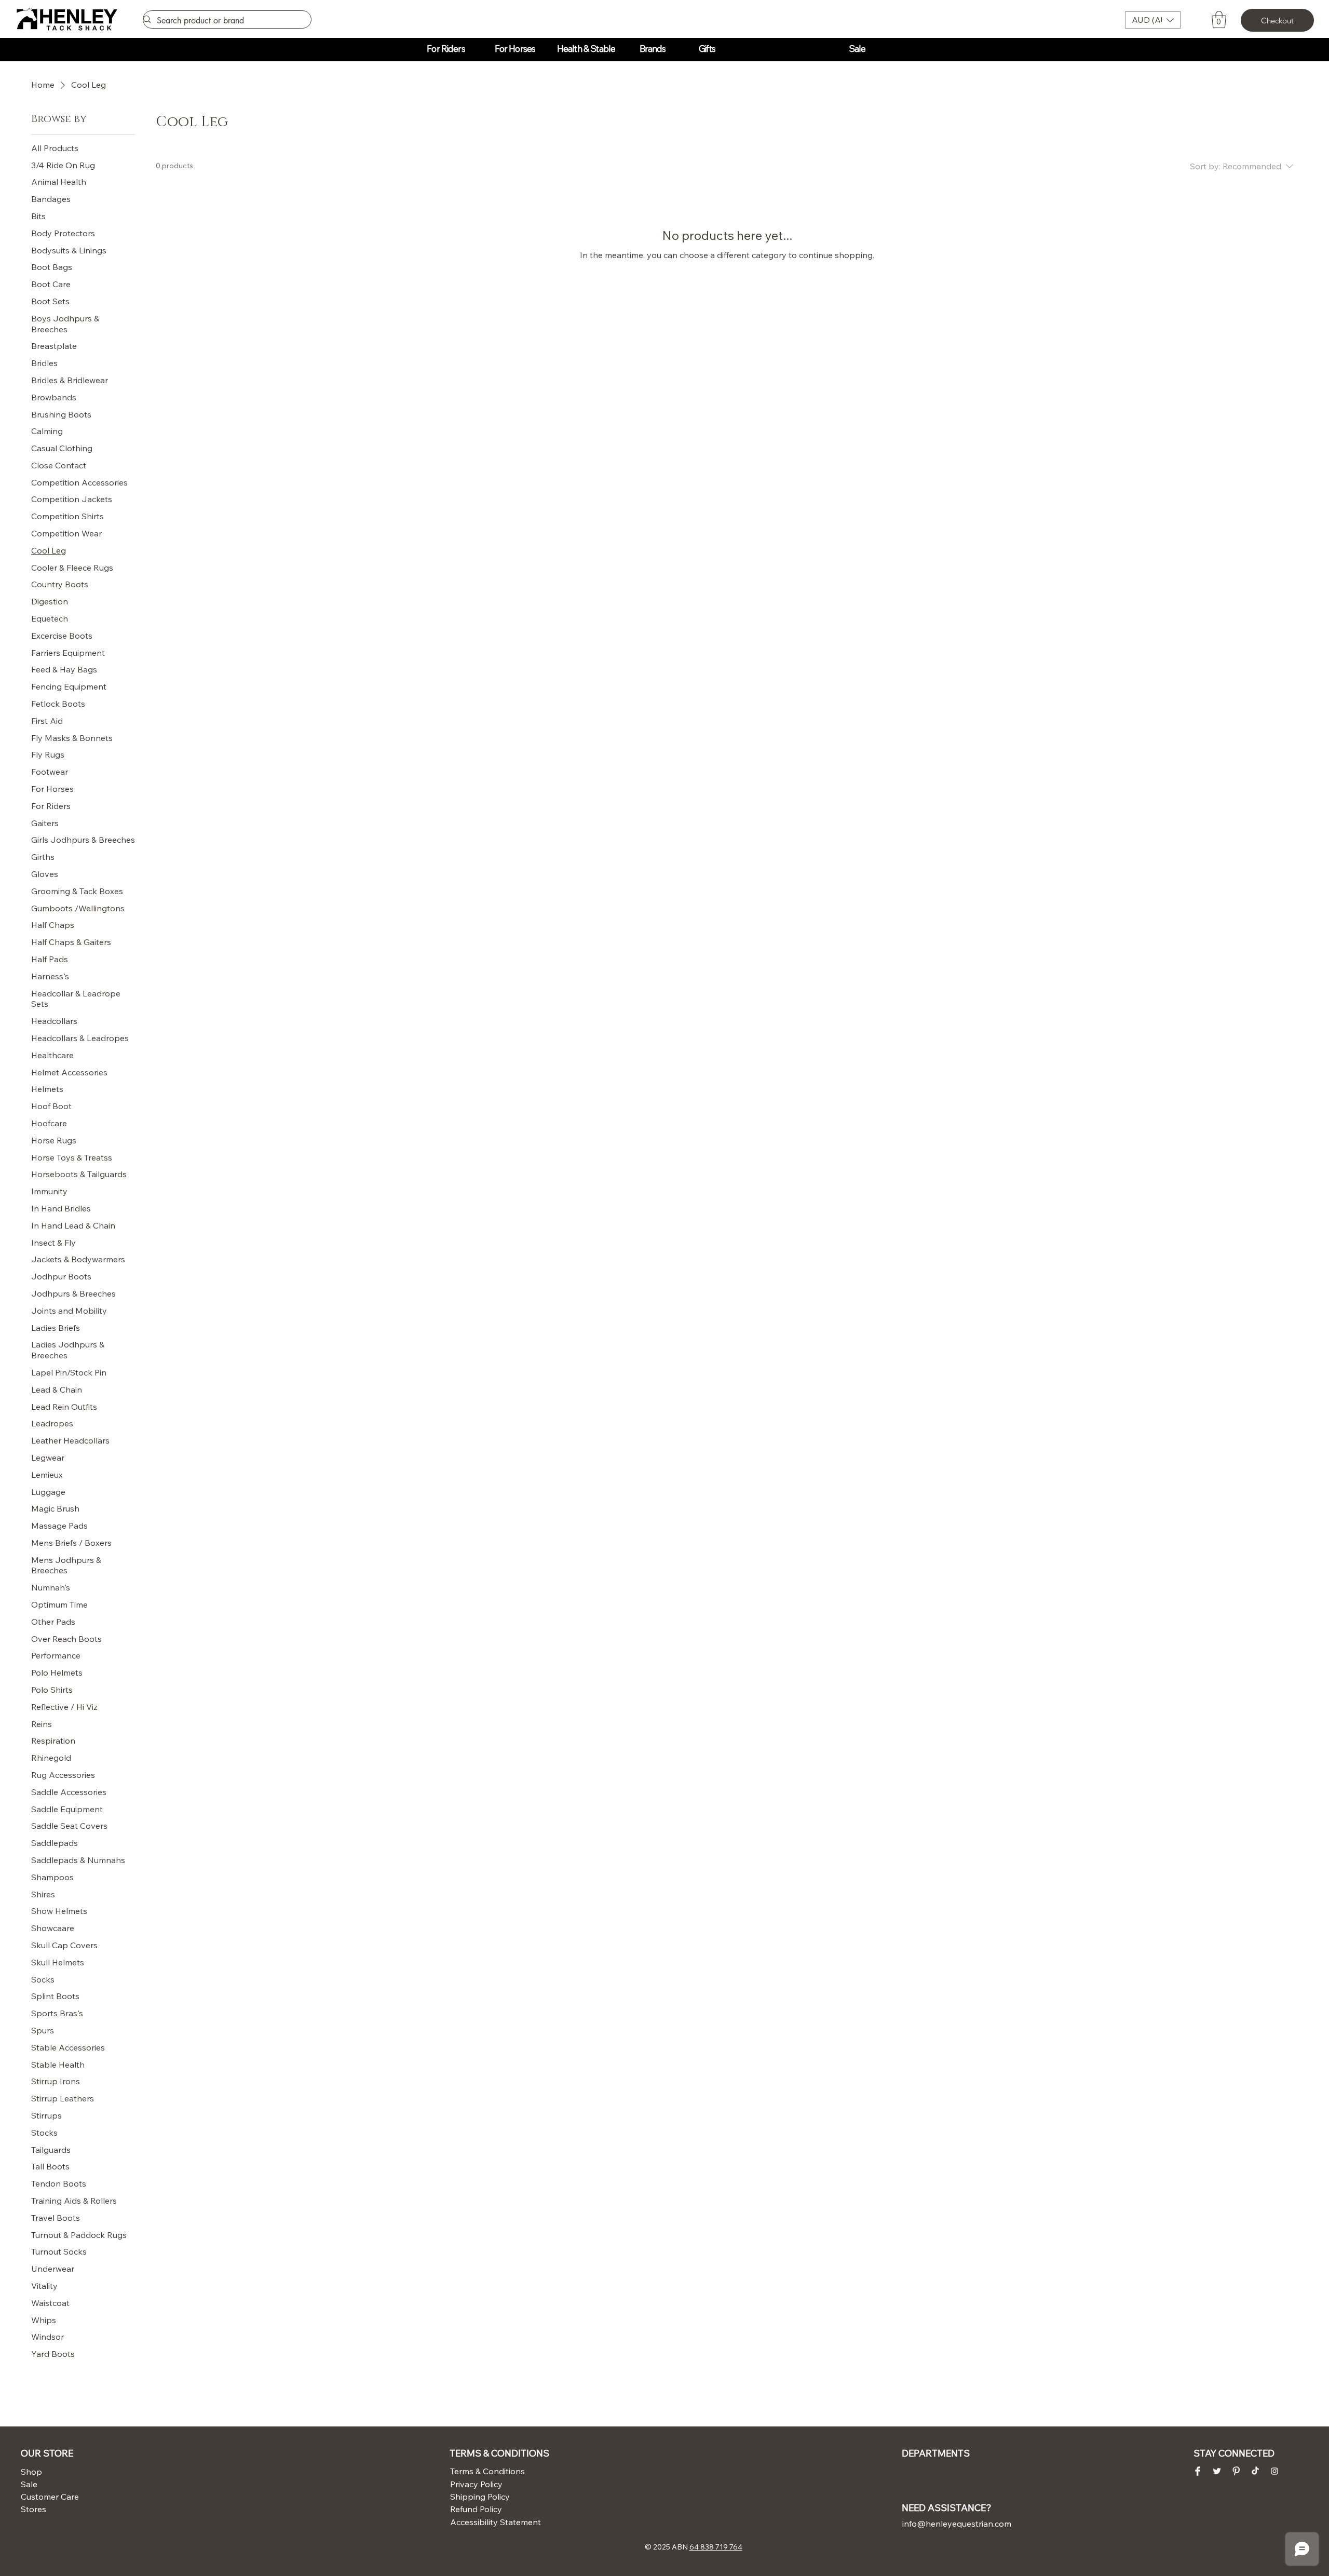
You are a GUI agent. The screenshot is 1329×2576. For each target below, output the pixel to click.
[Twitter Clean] (1217, 2471)
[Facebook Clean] (1198, 2471)
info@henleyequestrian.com (957, 2524)
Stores (33, 2509)
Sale (29, 2484)
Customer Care (46, 2497)
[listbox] (1153, 20)
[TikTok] (1255, 2471)
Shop (31, 2472)
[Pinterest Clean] (1236, 2471)
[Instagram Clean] (1274, 2471)
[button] (1153, 20)
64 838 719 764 (716, 2547)
